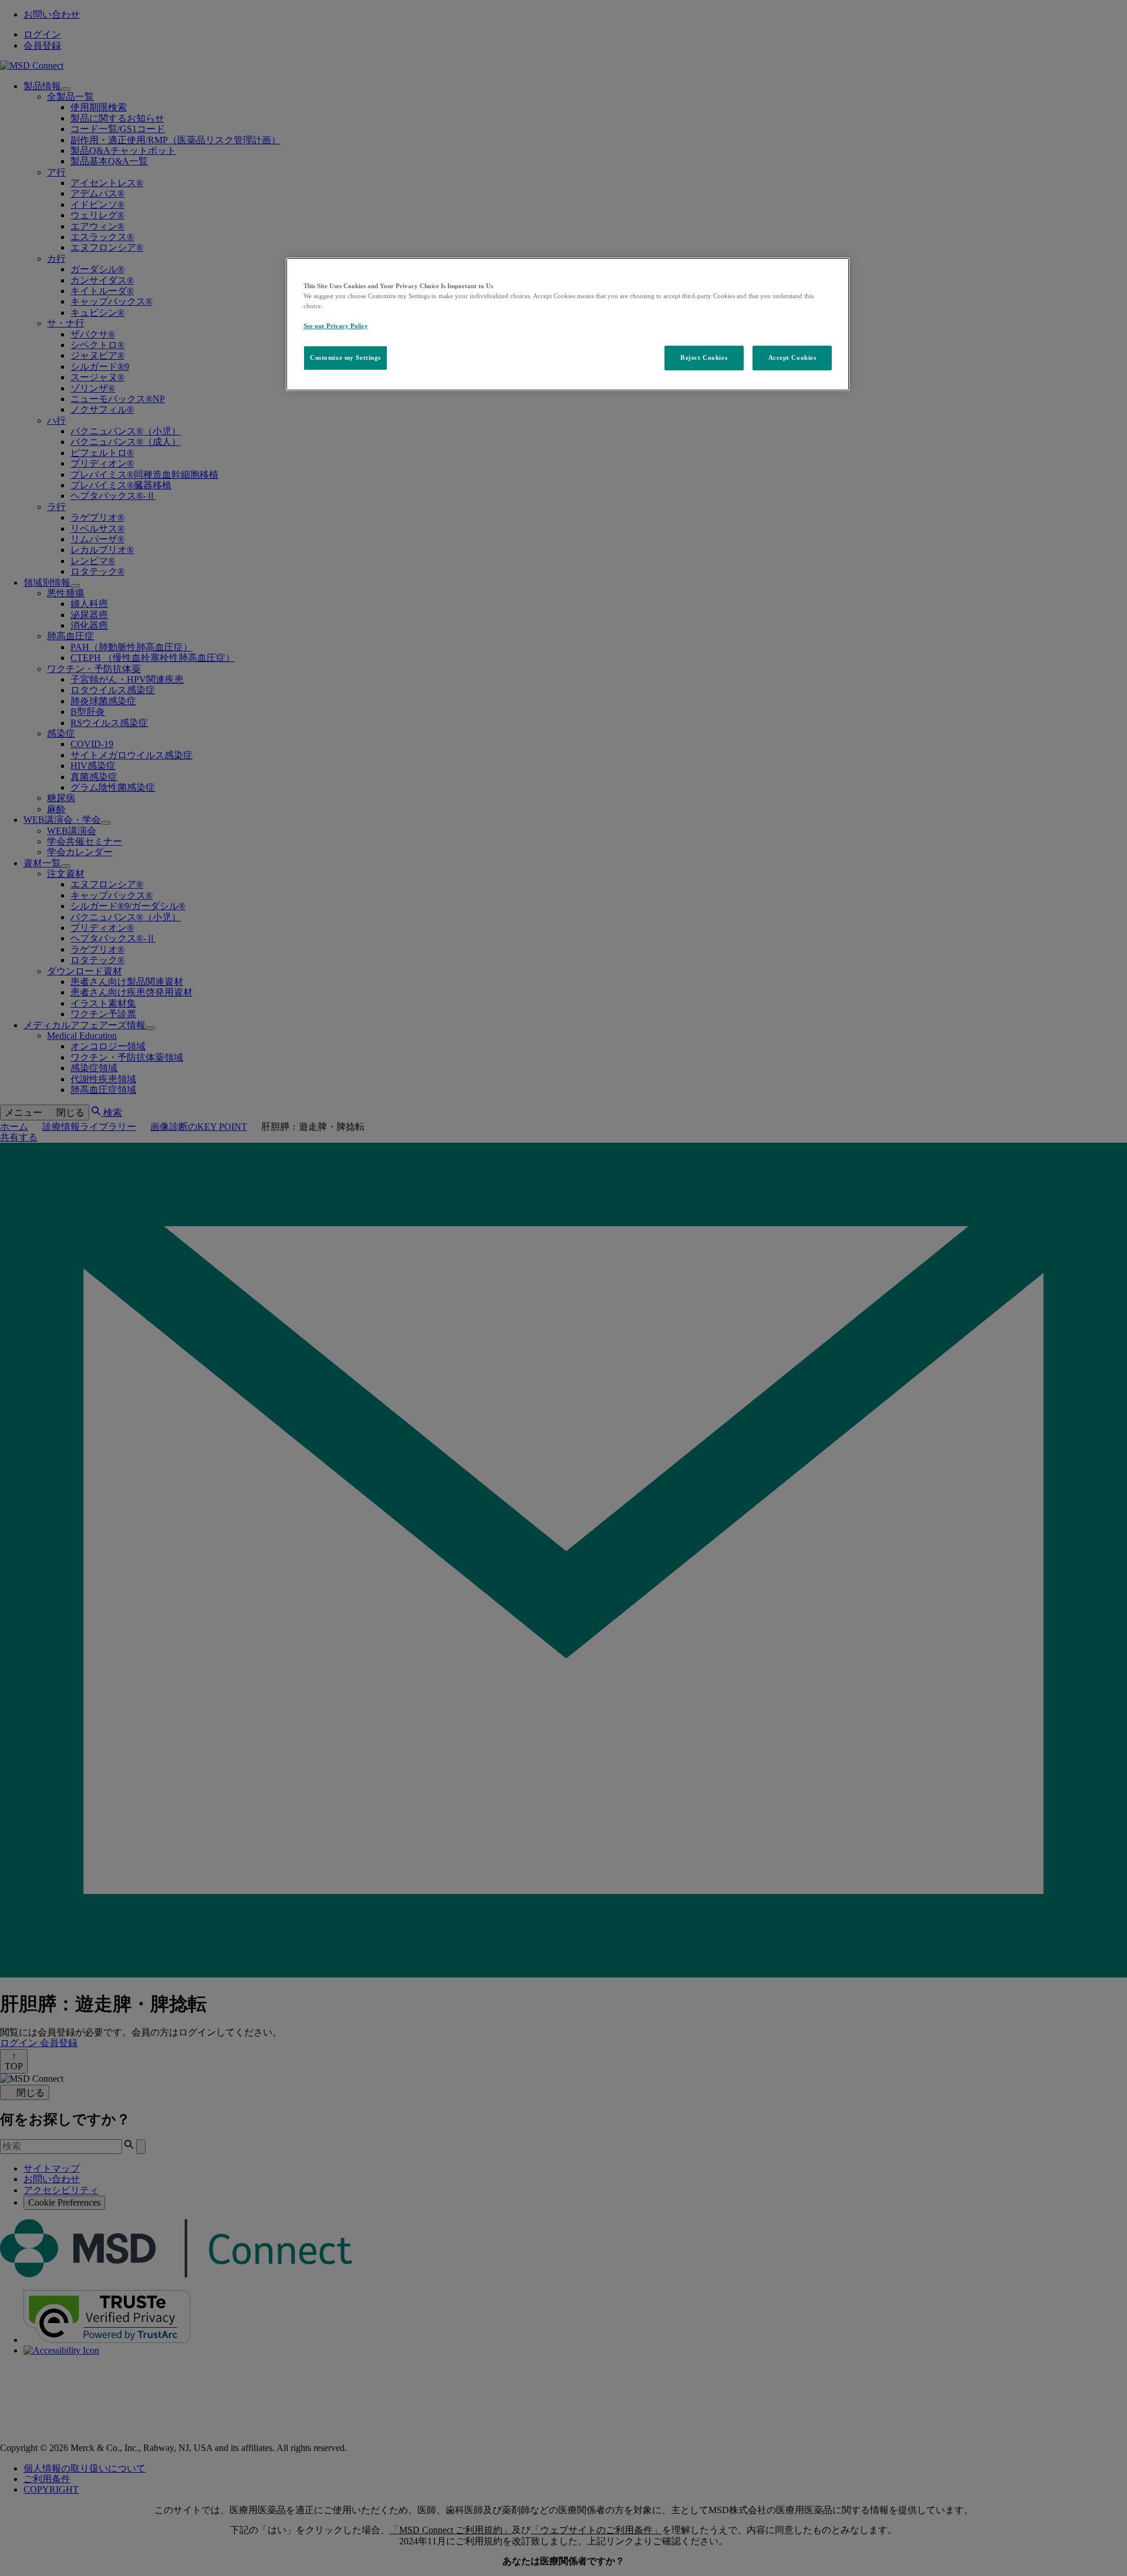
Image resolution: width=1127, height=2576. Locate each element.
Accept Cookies (792, 357)
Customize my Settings (345, 357)
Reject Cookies (704, 357)
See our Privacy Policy (336, 326)
